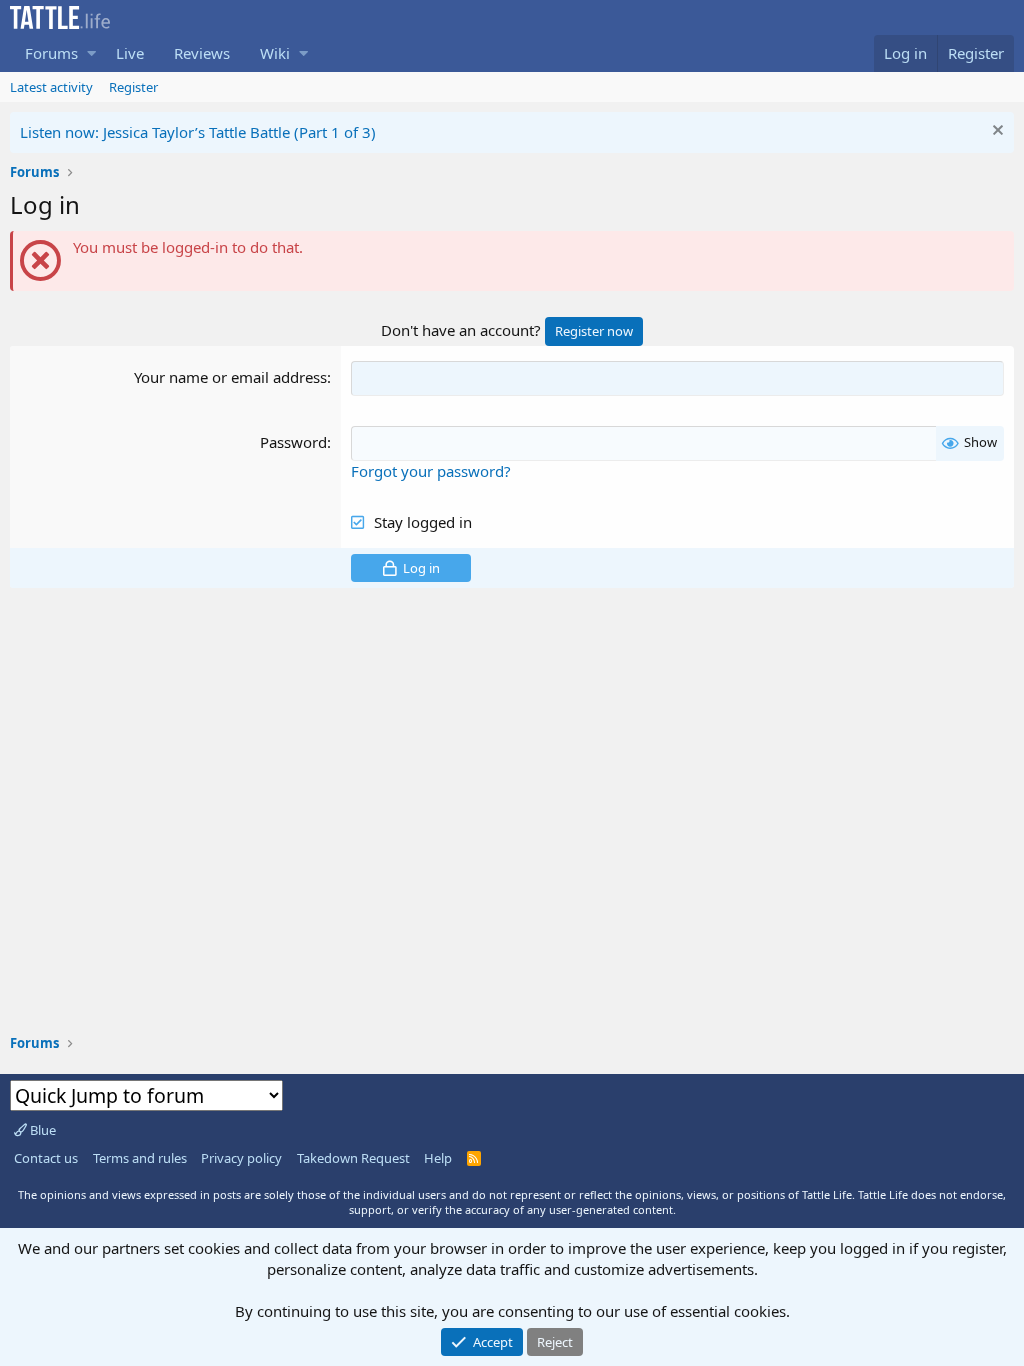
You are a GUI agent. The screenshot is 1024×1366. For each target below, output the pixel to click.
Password (293, 442)
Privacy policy (241, 1158)
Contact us (46, 1158)
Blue (41, 1130)
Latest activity (51, 87)
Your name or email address (230, 377)
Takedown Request (353, 1158)
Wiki (275, 53)
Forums (51, 53)
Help (438, 1158)
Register (133, 87)
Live (130, 53)
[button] (91, 53)
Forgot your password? (431, 471)
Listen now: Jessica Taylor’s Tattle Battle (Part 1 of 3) (198, 132)
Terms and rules (140, 1158)
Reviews (202, 53)
